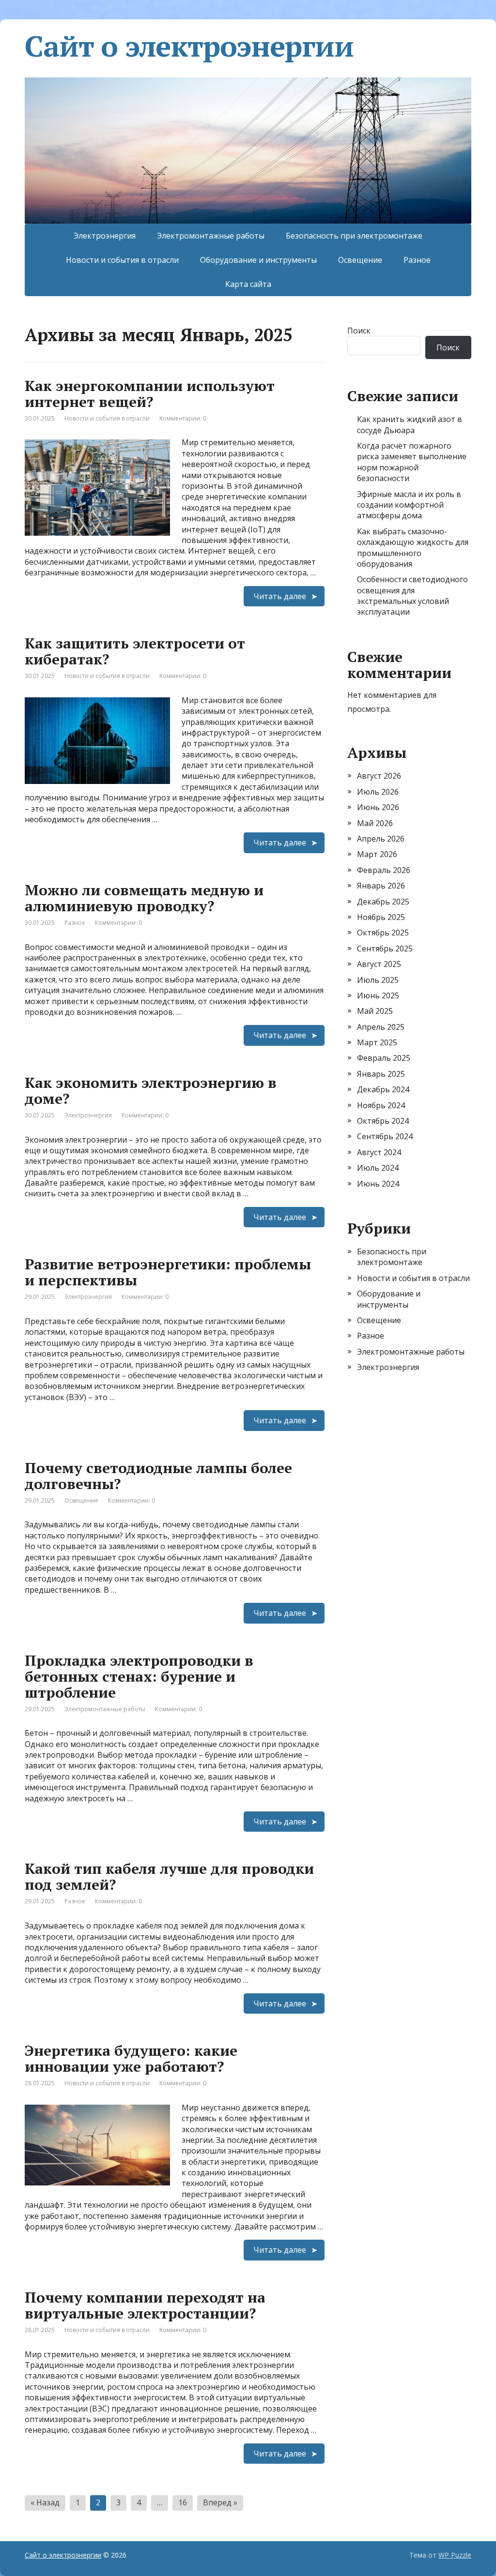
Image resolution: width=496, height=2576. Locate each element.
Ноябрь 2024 (381, 1105)
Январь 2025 (381, 1074)
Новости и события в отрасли (122, 260)
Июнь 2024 (378, 1184)
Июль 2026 (378, 792)
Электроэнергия (105, 236)
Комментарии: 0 (183, 418)
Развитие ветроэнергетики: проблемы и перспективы (168, 1272)
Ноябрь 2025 (381, 917)
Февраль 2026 (384, 870)
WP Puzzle (455, 2555)
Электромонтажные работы (211, 236)
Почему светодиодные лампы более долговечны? (158, 1476)
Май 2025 (375, 1011)
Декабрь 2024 (383, 1089)
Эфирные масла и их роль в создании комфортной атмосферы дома (409, 505)
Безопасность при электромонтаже (354, 236)
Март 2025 (377, 1042)
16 (183, 2502)
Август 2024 (379, 1152)
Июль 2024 (378, 1168)
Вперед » (220, 2502)
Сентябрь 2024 (385, 1136)
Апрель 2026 (381, 839)
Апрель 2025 (381, 1027)
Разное (417, 260)
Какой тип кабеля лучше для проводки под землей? (169, 1876)
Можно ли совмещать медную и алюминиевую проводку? (144, 898)
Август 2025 (379, 964)
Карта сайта (248, 284)
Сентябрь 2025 (385, 949)
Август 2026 (379, 776)
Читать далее (280, 596)
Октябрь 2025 (383, 933)
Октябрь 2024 (383, 1121)
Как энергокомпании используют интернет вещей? (150, 394)
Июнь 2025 (378, 995)
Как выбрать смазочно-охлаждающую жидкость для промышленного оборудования (413, 548)
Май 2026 (375, 823)
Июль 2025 (378, 980)
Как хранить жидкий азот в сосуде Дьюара (410, 424)
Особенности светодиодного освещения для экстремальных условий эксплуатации (412, 595)
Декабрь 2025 (383, 902)
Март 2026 (377, 854)
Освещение (360, 260)
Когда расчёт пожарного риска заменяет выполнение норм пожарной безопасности (412, 462)
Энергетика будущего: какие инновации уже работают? (131, 2058)
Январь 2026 (381, 886)
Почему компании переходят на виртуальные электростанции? (145, 2305)
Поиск (359, 331)
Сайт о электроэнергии (189, 46)
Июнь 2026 (378, 807)
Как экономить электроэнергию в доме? (151, 1091)
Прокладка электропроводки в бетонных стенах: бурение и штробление (139, 1676)
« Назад (45, 2502)
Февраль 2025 (384, 1058)
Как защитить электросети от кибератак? (135, 651)
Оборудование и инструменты (258, 260)
